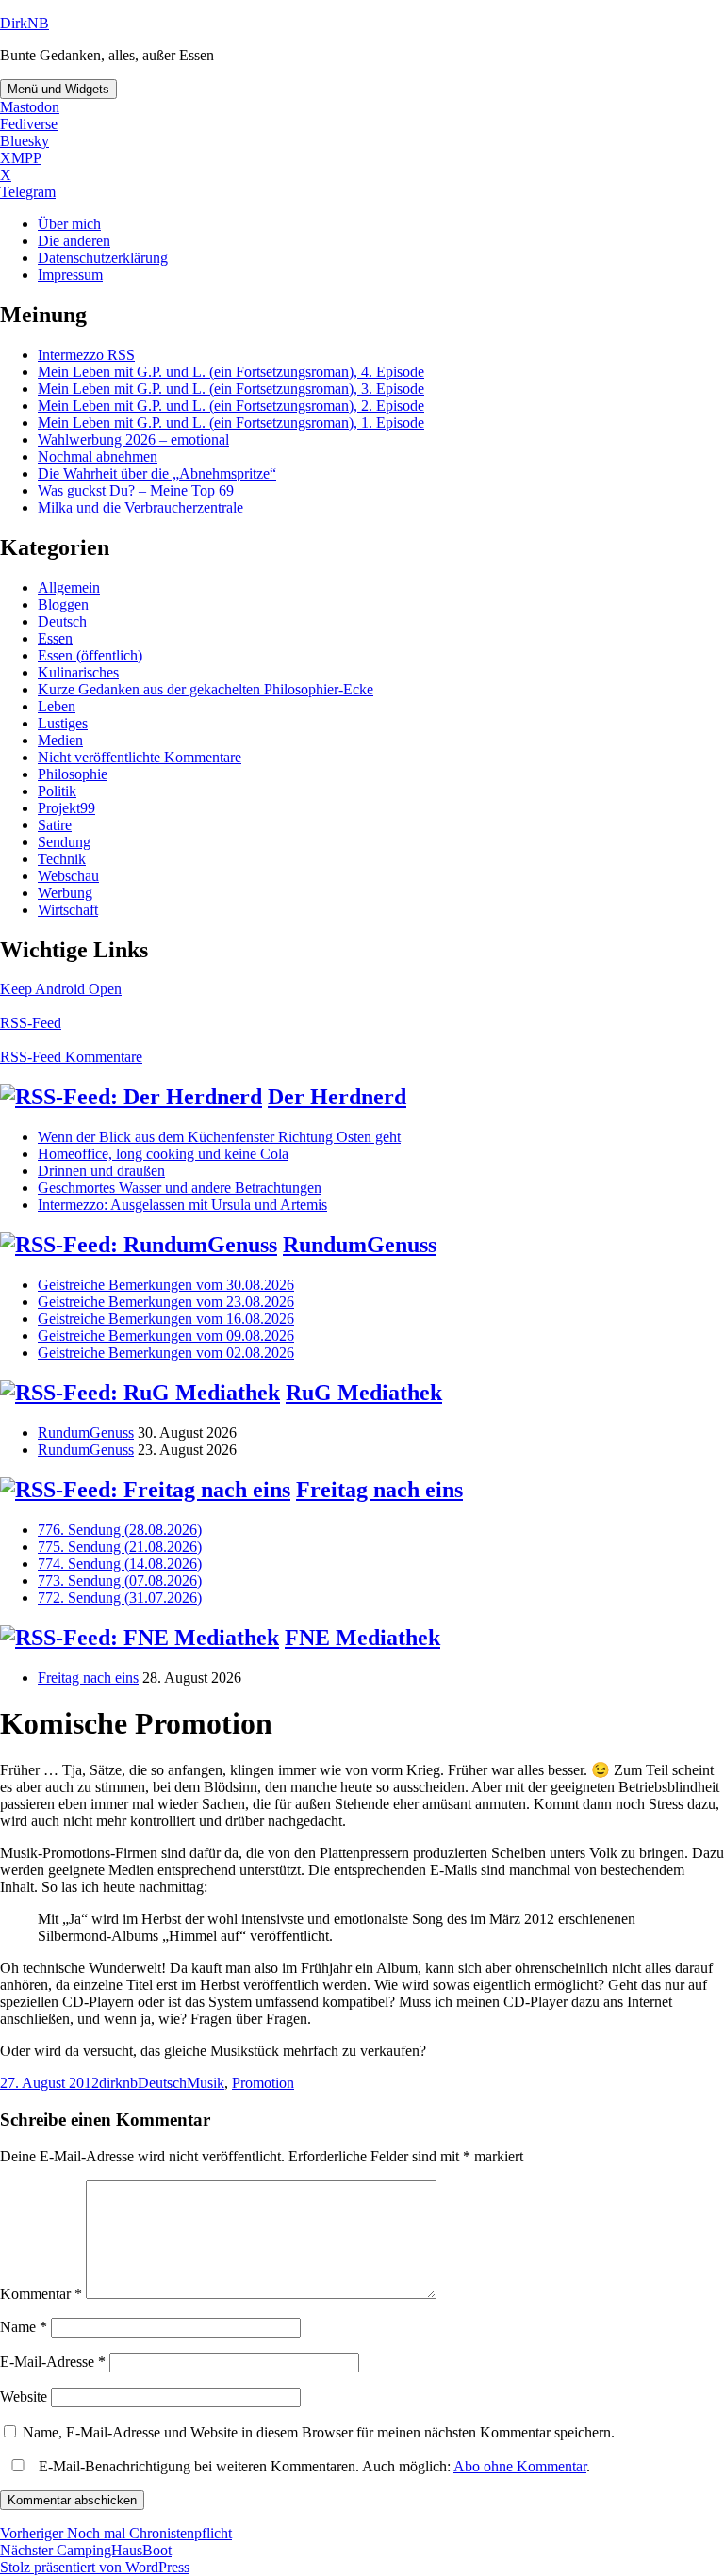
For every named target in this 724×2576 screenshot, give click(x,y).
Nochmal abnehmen (98, 457)
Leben (57, 706)
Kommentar (41, 2294)
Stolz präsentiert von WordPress (95, 2567)
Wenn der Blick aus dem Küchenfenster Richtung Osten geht (219, 1137)
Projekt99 (66, 808)
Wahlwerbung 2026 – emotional (133, 440)
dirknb (118, 2083)
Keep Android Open (61, 989)
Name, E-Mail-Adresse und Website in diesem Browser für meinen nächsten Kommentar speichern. (319, 2432)
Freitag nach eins (379, 1490)
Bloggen (63, 604)
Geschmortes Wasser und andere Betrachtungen (180, 1188)
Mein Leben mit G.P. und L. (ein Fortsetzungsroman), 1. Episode (231, 423)
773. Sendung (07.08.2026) (120, 1581)
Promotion (263, 2083)
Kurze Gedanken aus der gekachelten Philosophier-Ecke (206, 689)
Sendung (64, 842)
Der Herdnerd (337, 1097)
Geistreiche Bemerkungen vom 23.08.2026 (166, 1302)
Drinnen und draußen (101, 1171)
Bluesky (25, 141)
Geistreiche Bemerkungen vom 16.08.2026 (166, 1319)
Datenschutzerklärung (103, 258)
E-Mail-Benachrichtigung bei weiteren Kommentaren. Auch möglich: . (313, 2466)
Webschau (68, 876)
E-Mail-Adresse (53, 2362)
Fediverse (29, 124)
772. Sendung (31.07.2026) (120, 1598)
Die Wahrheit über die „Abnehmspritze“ (157, 473)
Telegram (28, 192)
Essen (55, 638)
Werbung (65, 893)
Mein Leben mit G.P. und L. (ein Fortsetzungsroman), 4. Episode (231, 372)
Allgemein (69, 587)
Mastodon (30, 107)
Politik (57, 791)
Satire (55, 825)
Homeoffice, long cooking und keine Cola (163, 1154)
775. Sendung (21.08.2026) (120, 1547)
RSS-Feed (31, 1023)
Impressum (70, 275)
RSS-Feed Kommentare (71, 1057)
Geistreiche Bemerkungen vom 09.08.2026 (166, 1336)
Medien (60, 740)
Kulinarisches (78, 672)
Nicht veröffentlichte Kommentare (140, 757)
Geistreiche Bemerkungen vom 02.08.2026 (166, 1353)
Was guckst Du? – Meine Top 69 (136, 490)
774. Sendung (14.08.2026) (120, 1564)
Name (24, 2327)
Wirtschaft (68, 910)
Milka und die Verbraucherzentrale (140, 507)
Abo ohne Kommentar (520, 2466)
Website (24, 2397)
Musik (206, 2083)
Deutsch (62, 621)
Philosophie (73, 774)
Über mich (69, 224)
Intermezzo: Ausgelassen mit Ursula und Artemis (182, 1205)
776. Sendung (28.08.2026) (120, 1530)
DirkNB (25, 23)
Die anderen (74, 241)
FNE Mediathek (362, 1638)
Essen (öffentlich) (90, 655)
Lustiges (63, 723)
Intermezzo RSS (86, 355)
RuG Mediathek (364, 1393)
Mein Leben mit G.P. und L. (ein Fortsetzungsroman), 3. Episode (231, 389)
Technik (62, 859)
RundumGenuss (360, 1245)
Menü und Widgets (58, 89)
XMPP (21, 158)
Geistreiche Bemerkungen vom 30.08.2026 (166, 1285)
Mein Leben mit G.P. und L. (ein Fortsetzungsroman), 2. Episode (231, 406)
